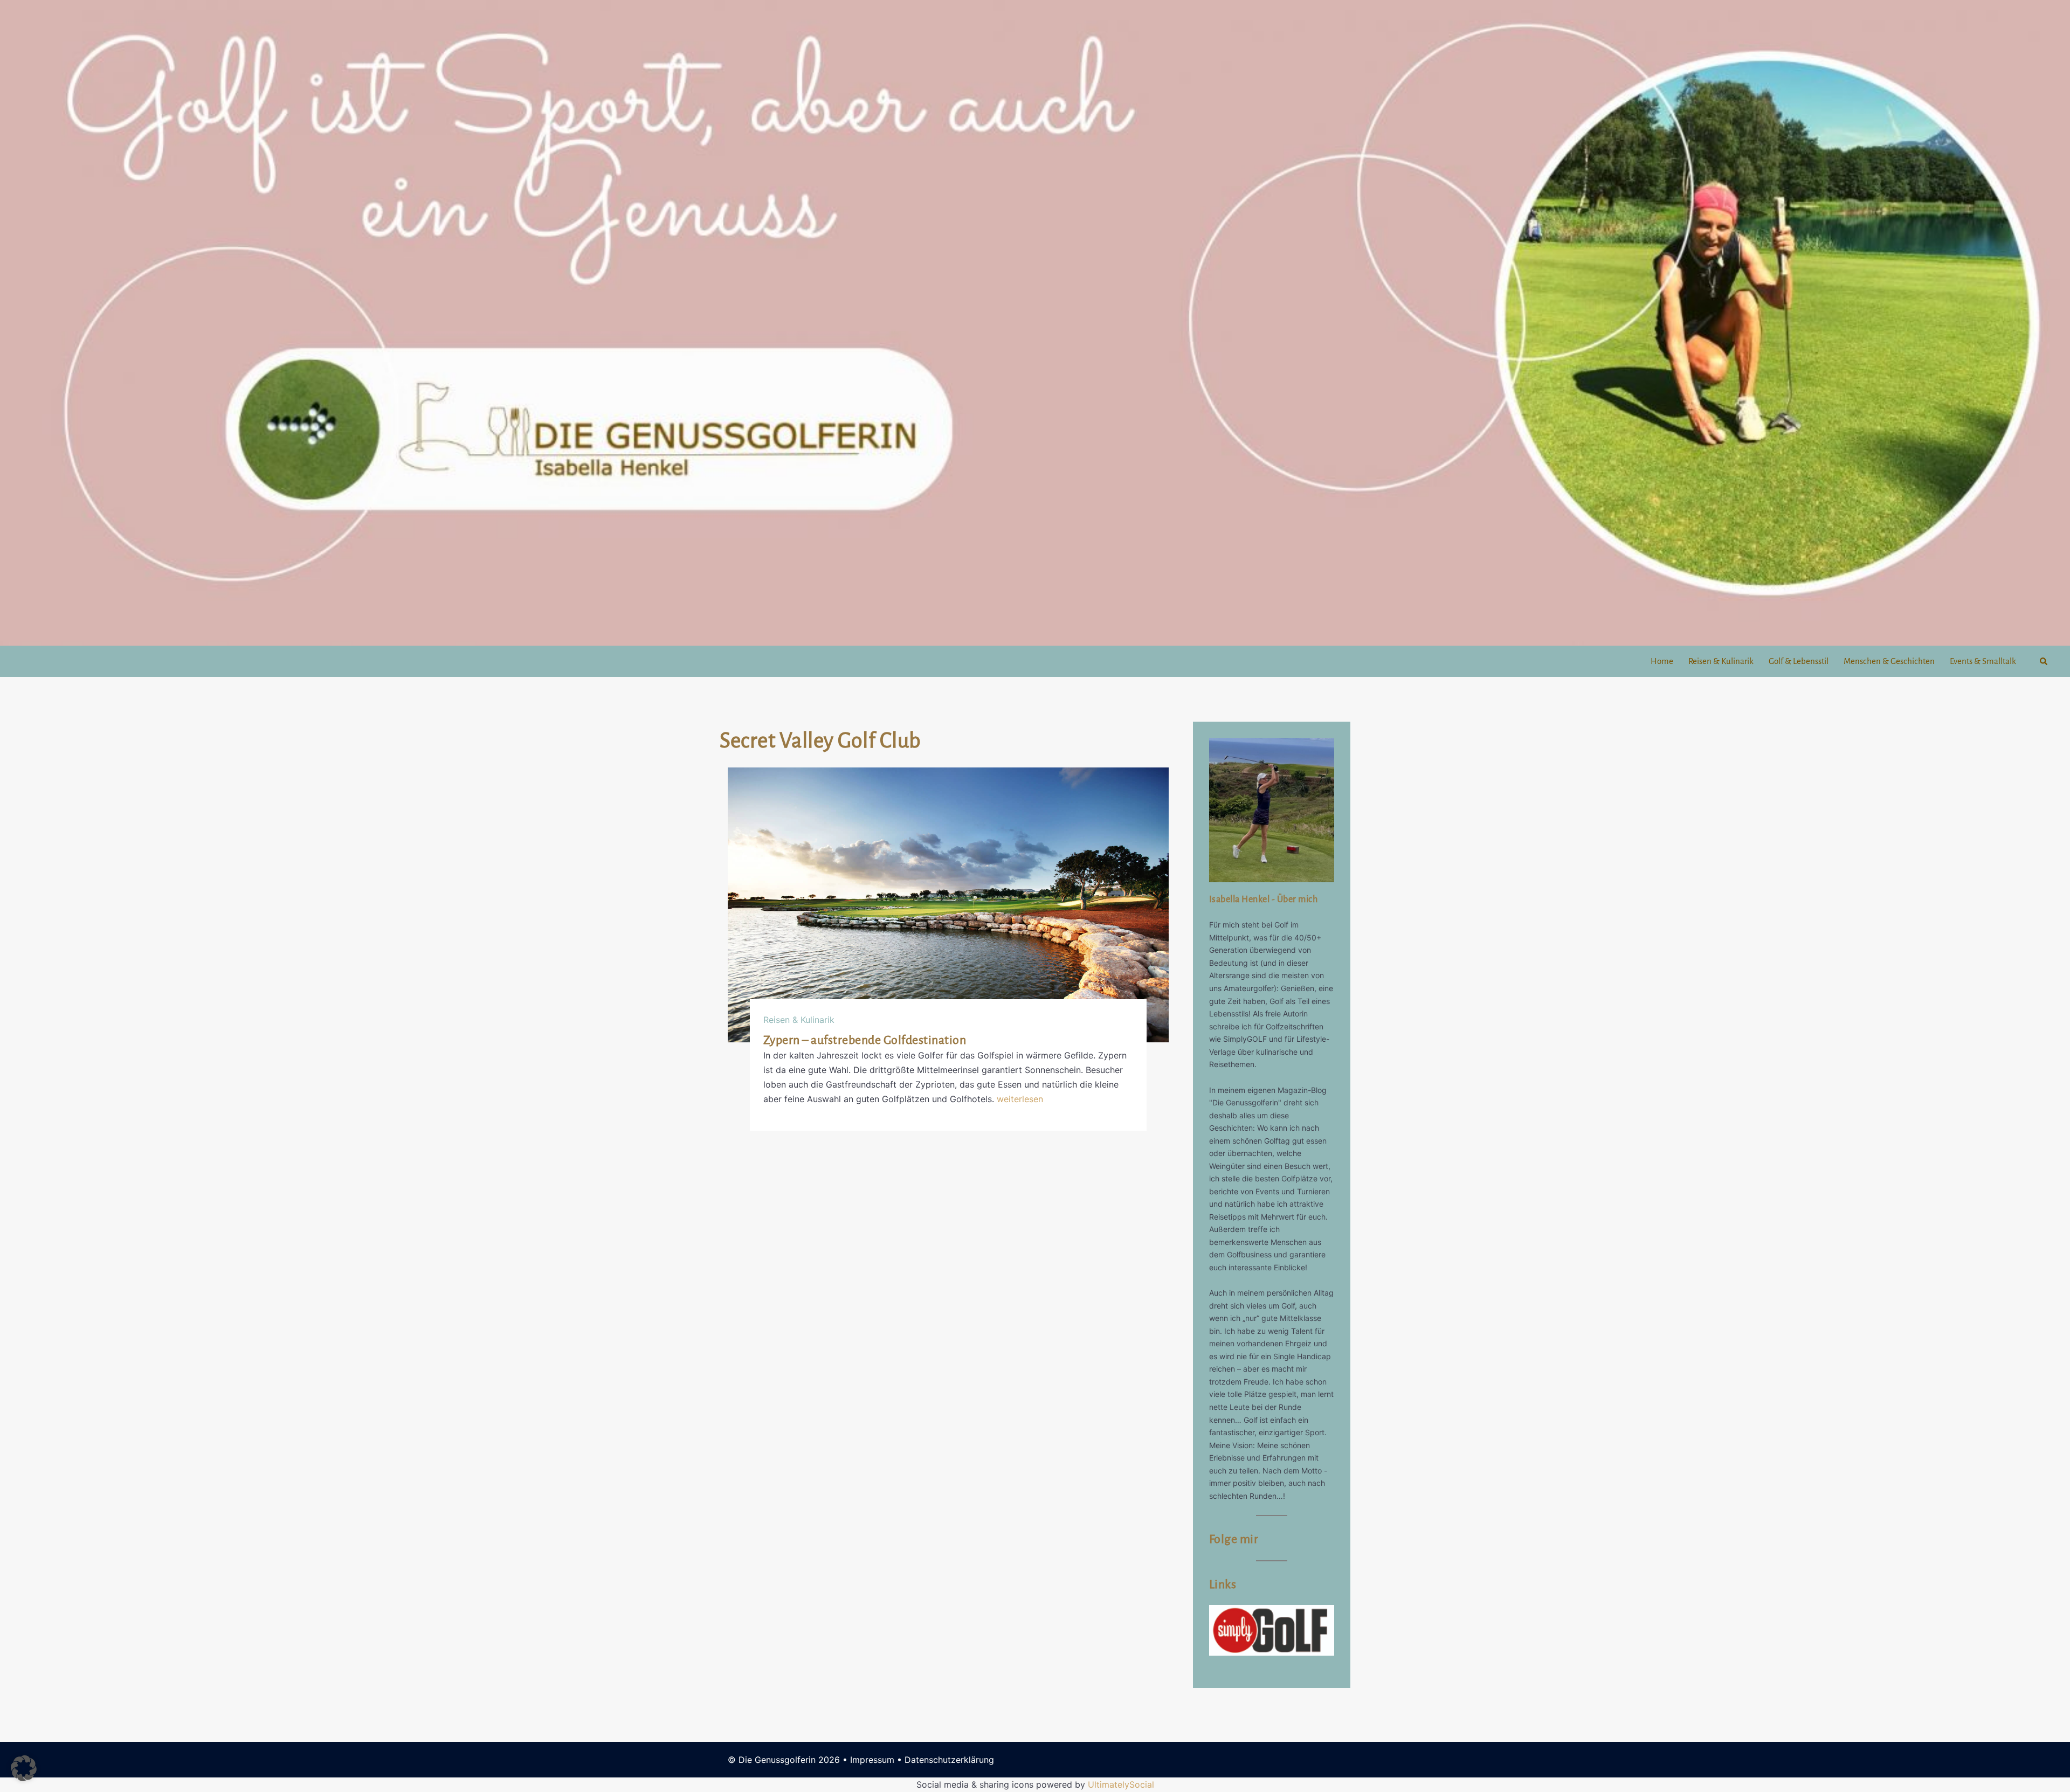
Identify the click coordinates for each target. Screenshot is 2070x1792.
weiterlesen (1020, 1099)
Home (1662, 661)
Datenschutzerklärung (949, 1760)
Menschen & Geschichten (1889, 661)
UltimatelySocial (1121, 1784)
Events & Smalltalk (1983, 661)
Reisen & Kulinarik (1721, 661)
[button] (2044, 661)
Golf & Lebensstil (1799, 661)
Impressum (872, 1760)
